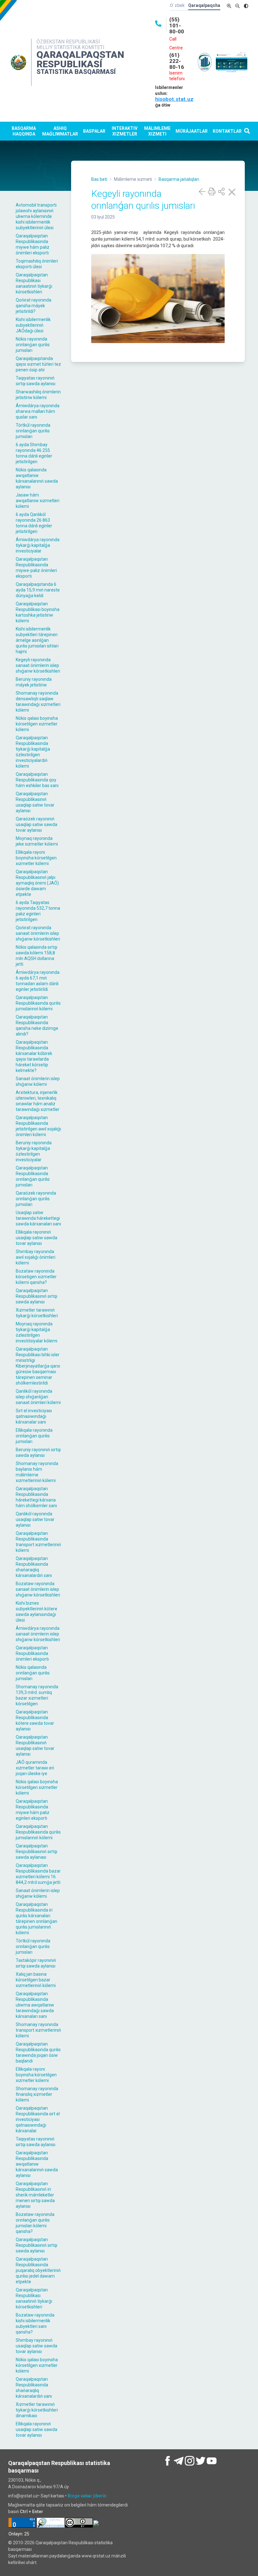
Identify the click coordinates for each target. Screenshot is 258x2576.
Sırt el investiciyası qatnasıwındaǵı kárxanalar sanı (34, 1416)
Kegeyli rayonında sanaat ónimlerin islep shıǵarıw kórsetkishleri (38, 665)
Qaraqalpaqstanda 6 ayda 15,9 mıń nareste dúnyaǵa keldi (38, 590)
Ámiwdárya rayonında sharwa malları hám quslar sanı (38, 411)
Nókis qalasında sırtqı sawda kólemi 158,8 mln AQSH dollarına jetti (36, 956)
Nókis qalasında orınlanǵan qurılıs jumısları (33, 1673)
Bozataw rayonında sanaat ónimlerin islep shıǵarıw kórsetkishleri (38, 1589)
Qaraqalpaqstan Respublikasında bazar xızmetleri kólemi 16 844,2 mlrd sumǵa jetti (38, 1874)
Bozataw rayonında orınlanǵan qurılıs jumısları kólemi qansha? (35, 2223)
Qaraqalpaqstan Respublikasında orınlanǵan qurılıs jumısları (33, 1176)
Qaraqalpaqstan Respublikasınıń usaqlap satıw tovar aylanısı (35, 802)
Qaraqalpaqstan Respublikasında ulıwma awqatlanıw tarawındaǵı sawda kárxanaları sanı (35, 2005)
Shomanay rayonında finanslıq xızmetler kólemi (37, 2094)
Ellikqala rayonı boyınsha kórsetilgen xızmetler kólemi (36, 858)
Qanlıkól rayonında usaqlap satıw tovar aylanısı (35, 1519)
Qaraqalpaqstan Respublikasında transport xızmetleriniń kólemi (38, 1542)
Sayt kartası (52, 2496)
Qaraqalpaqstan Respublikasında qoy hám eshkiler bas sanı (37, 780)
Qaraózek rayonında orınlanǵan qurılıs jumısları (36, 1199)
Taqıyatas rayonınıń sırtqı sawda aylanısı (36, 381)
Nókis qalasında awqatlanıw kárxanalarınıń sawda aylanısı (37, 478)
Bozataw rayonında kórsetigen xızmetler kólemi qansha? (36, 1277)
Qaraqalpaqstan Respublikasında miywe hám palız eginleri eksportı (33, 1810)
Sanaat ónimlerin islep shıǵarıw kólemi (38, 1081)
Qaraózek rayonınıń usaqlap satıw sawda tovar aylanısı (36, 824)
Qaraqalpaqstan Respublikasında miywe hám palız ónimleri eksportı (33, 244)
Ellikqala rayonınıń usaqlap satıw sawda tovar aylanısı (36, 1238)
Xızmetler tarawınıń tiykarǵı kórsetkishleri (37, 1313)
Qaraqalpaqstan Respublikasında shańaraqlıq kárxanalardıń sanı (34, 1567)
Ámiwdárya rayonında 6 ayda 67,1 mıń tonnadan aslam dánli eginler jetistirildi (38, 981)
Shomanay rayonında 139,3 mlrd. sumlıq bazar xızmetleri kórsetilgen (37, 1695)
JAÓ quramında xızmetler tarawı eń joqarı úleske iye (35, 1768)
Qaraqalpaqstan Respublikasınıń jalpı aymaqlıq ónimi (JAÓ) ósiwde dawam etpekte (37, 883)
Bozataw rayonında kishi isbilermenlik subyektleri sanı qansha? (35, 2323)
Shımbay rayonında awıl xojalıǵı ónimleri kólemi (36, 1257)
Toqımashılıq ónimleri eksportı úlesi (37, 264)
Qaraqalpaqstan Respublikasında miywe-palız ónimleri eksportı (36, 568)
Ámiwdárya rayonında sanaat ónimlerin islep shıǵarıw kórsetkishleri (38, 1634)
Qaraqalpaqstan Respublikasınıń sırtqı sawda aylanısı (36, 1296)
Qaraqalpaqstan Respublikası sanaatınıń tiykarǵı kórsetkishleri (34, 283)
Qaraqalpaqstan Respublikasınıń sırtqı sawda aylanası (36, 1851)
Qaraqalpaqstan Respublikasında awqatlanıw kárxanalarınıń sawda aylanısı (37, 2164)
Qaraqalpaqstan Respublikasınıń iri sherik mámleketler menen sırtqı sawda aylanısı (35, 2195)
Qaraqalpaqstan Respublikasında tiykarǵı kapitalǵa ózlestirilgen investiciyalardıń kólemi (33, 752)
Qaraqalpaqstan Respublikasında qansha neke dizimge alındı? (37, 1025)
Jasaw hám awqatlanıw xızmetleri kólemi (38, 501)
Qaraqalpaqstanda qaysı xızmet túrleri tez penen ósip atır (38, 364)
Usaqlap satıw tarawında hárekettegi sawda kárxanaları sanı (38, 1218)
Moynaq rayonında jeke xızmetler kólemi (37, 841)
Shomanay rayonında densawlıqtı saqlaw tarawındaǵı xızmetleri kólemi (38, 702)
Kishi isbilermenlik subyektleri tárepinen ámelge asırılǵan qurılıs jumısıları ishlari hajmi (37, 640)
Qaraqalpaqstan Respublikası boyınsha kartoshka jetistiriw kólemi (38, 612)
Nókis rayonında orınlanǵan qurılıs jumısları (33, 345)
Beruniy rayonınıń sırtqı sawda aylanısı (38, 1452)
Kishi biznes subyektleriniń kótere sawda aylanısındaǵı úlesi (36, 1612)
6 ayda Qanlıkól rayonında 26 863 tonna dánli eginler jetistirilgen (34, 523)
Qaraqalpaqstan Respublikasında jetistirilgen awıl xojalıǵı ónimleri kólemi (38, 1126)
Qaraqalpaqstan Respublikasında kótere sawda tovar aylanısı (35, 1720)
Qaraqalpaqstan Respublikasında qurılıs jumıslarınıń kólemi (38, 1003)
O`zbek (177, 5)
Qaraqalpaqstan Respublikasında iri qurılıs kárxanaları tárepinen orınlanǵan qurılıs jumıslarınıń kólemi (36, 1918)
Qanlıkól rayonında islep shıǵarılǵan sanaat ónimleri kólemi (38, 1397)
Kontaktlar (227, 131)
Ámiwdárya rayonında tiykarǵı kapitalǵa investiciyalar (38, 545)
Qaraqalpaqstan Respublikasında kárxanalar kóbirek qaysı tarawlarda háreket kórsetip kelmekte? (34, 1056)
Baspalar (94, 131)
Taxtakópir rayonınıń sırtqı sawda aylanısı (36, 1963)
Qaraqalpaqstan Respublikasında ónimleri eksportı (32, 1653)
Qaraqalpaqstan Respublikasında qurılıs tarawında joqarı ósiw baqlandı (38, 2052)
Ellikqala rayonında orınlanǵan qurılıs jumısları (34, 1436)
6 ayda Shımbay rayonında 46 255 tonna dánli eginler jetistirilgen (34, 453)
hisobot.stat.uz (174, 99)
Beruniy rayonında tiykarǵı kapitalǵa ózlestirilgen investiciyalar (34, 1151)
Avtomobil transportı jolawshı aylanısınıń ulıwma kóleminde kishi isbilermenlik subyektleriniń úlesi (36, 216)
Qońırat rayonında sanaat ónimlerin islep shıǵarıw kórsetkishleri (38, 933)
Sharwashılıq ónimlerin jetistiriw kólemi (38, 395)
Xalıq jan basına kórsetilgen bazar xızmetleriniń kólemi (36, 1980)
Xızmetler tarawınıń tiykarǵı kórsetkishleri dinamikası (37, 2410)
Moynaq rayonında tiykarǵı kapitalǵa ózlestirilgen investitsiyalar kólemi (36, 1332)
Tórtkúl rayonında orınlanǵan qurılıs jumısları (33, 431)
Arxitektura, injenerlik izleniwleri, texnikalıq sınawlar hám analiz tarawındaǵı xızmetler (38, 1101)
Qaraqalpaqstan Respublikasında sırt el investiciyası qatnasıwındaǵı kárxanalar (38, 2119)
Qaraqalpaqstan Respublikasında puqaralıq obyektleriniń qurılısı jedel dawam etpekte (38, 2270)
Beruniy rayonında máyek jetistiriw (34, 682)
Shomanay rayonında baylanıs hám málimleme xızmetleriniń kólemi (37, 1472)
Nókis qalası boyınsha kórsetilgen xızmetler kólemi (37, 724)
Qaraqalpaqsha (204, 5)
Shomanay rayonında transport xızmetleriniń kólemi (38, 2030)
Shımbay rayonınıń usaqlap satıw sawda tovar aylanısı (36, 2346)
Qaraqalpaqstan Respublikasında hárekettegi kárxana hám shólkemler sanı (36, 1497)
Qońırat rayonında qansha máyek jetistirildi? (34, 306)
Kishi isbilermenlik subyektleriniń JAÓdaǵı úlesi (33, 325)
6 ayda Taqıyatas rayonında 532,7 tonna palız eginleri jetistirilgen (38, 911)
